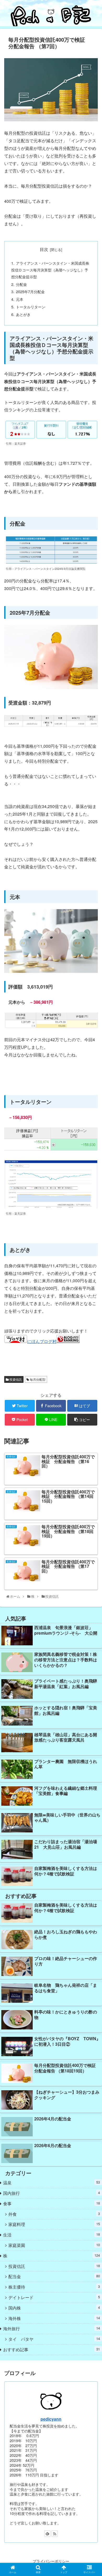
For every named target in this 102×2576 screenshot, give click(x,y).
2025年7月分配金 (30, 291)
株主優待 (54, 2287)
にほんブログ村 (42, 1341)
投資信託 (15, 1379)
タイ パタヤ (54, 2339)
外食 (54, 2214)
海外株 (54, 2318)
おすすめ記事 (52, 2349)
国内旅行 (52, 2193)
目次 (44, 249)
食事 (52, 2204)
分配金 (21, 284)
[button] (92, 1287)
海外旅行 (52, 2329)
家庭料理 (54, 2224)
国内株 (54, 2308)
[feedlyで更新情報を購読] (47, 2534)
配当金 (54, 2276)
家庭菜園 (54, 2245)
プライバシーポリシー (51, 2561)
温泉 (52, 2183)
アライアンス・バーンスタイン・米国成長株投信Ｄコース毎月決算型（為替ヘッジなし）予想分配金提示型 (50, 270)
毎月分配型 (37, 1379)
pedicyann (51, 2419)
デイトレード (54, 2297)
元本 (20, 299)
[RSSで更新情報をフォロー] (55, 2534)
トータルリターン (31, 307)
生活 (52, 2235)
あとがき (23, 314)
